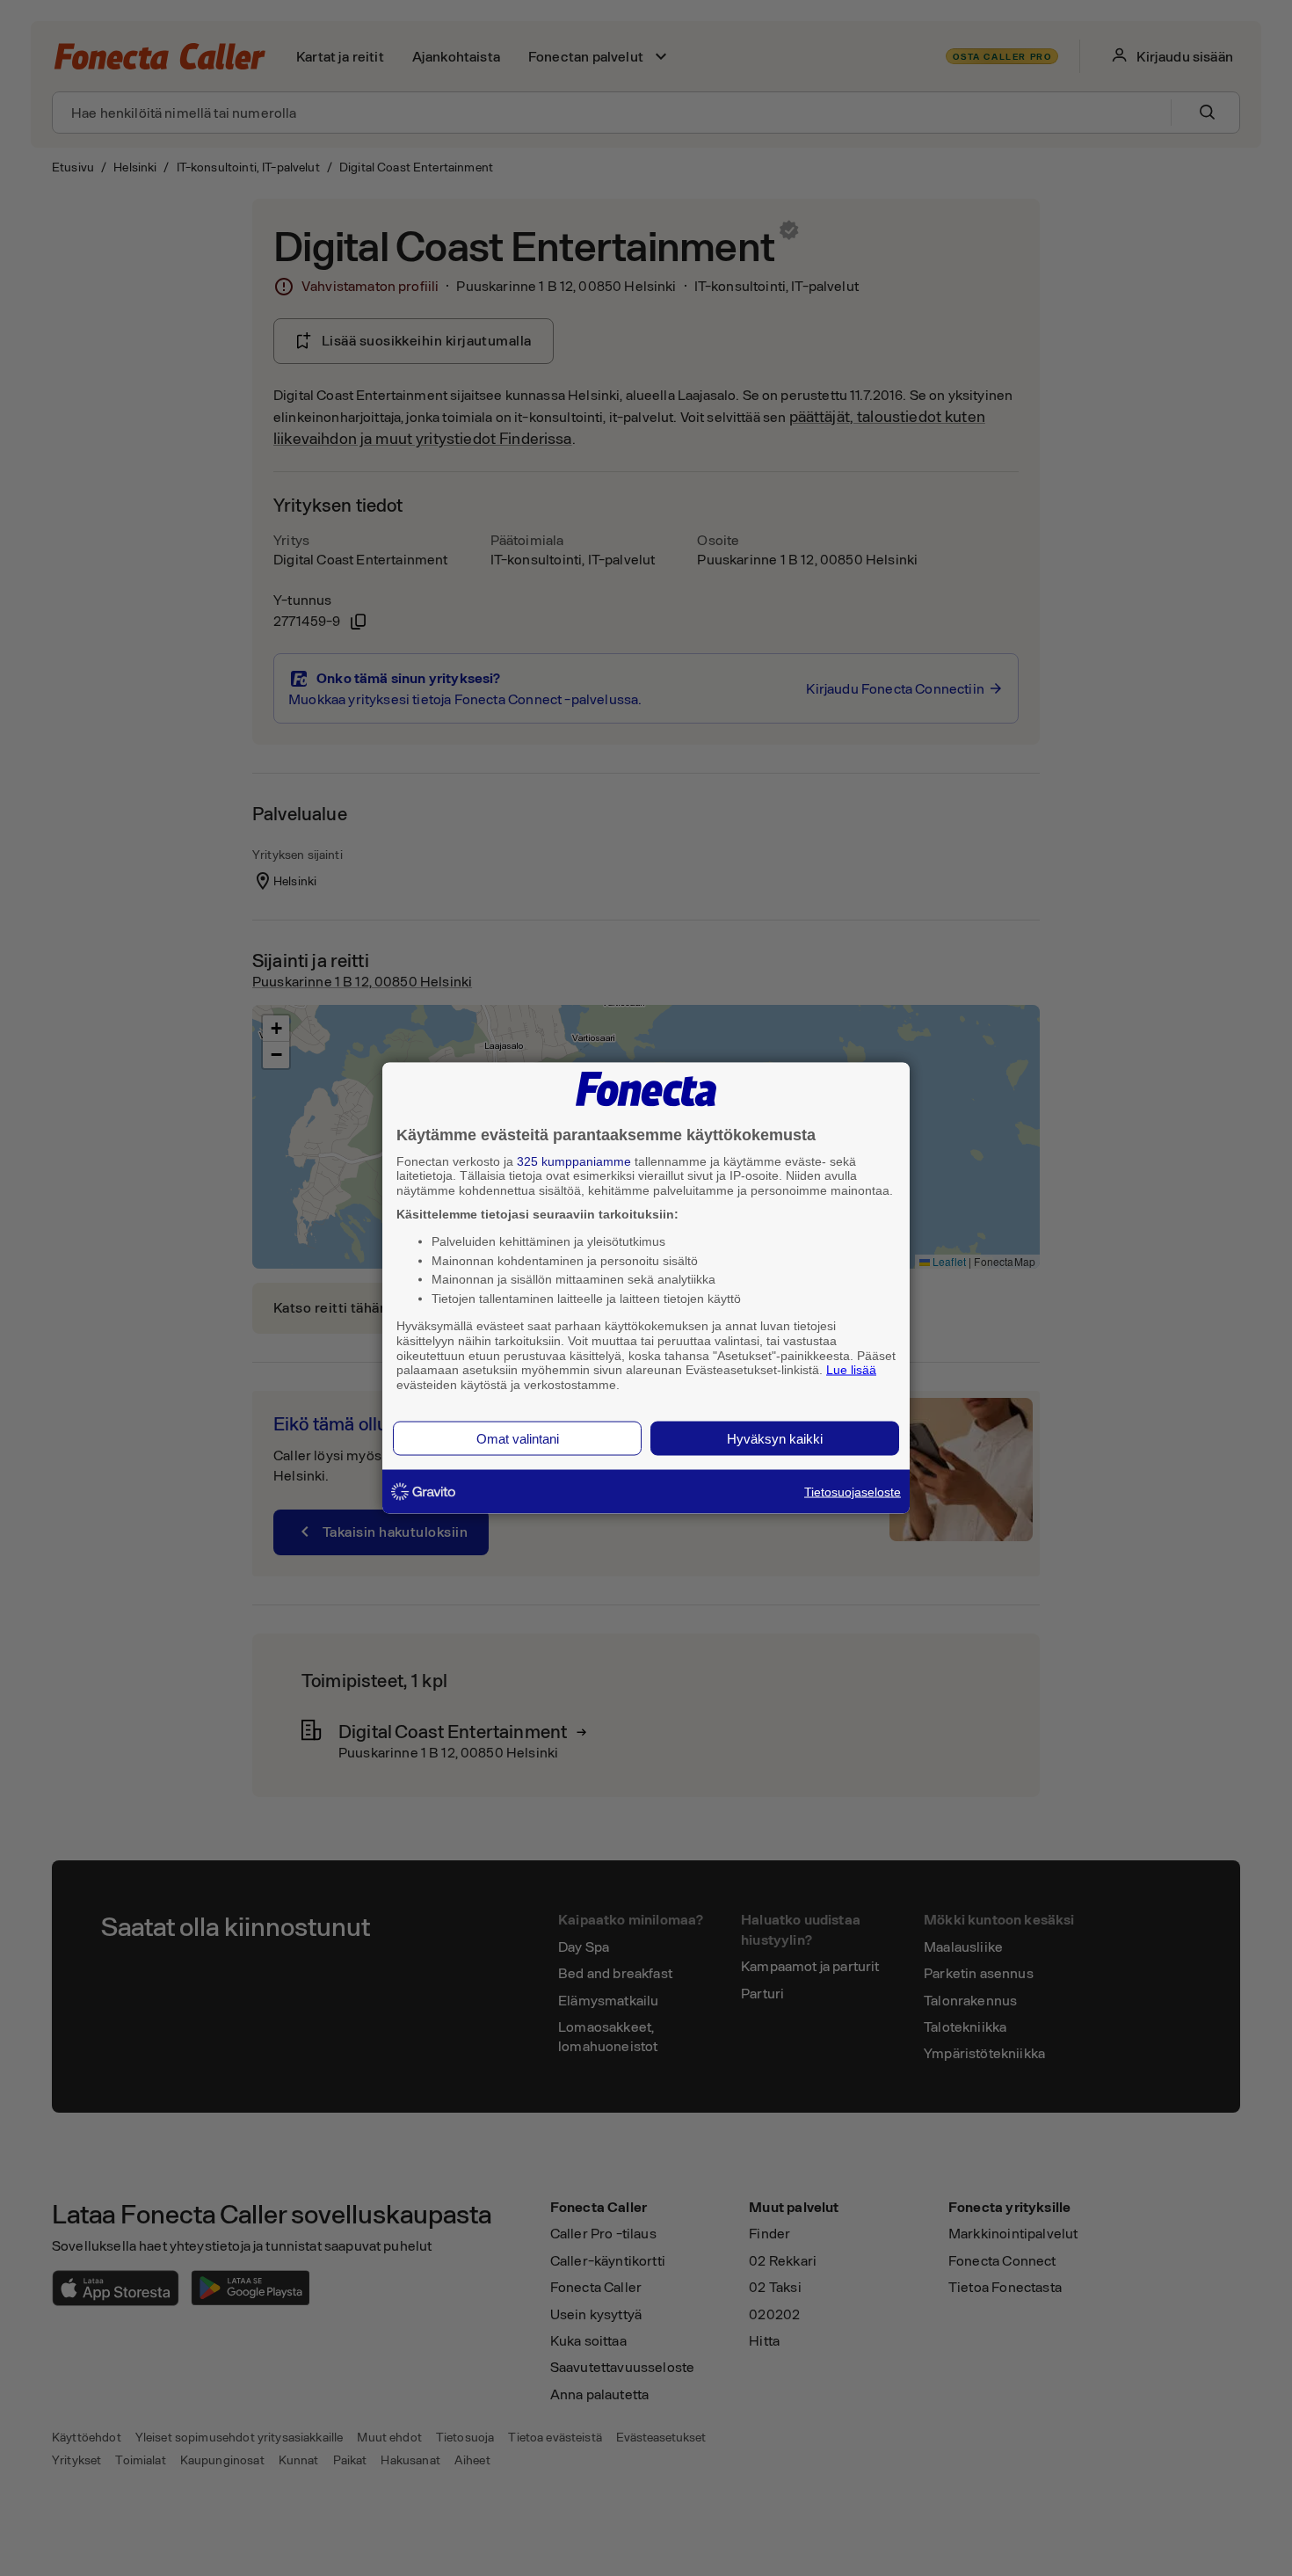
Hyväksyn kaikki (775, 1438)
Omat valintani (518, 1438)
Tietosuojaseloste (853, 1491)
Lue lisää (851, 1370)
